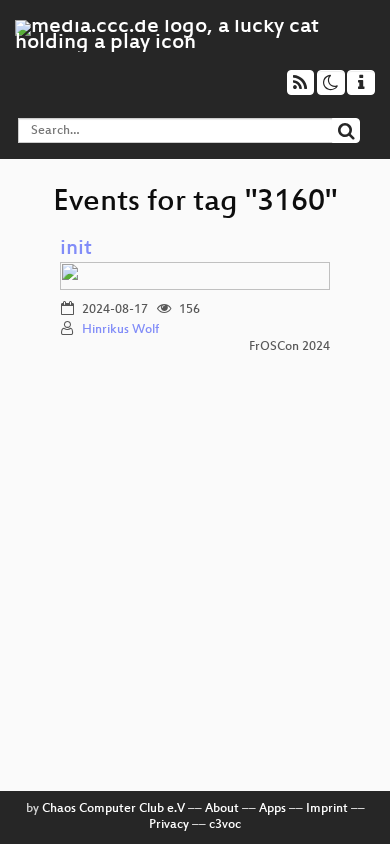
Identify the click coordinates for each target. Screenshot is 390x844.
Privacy (169, 825)
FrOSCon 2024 (289, 347)
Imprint (327, 809)
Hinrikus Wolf (120, 330)
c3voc (225, 825)
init (76, 249)
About (222, 809)
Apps (272, 809)
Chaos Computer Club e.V (113, 809)
